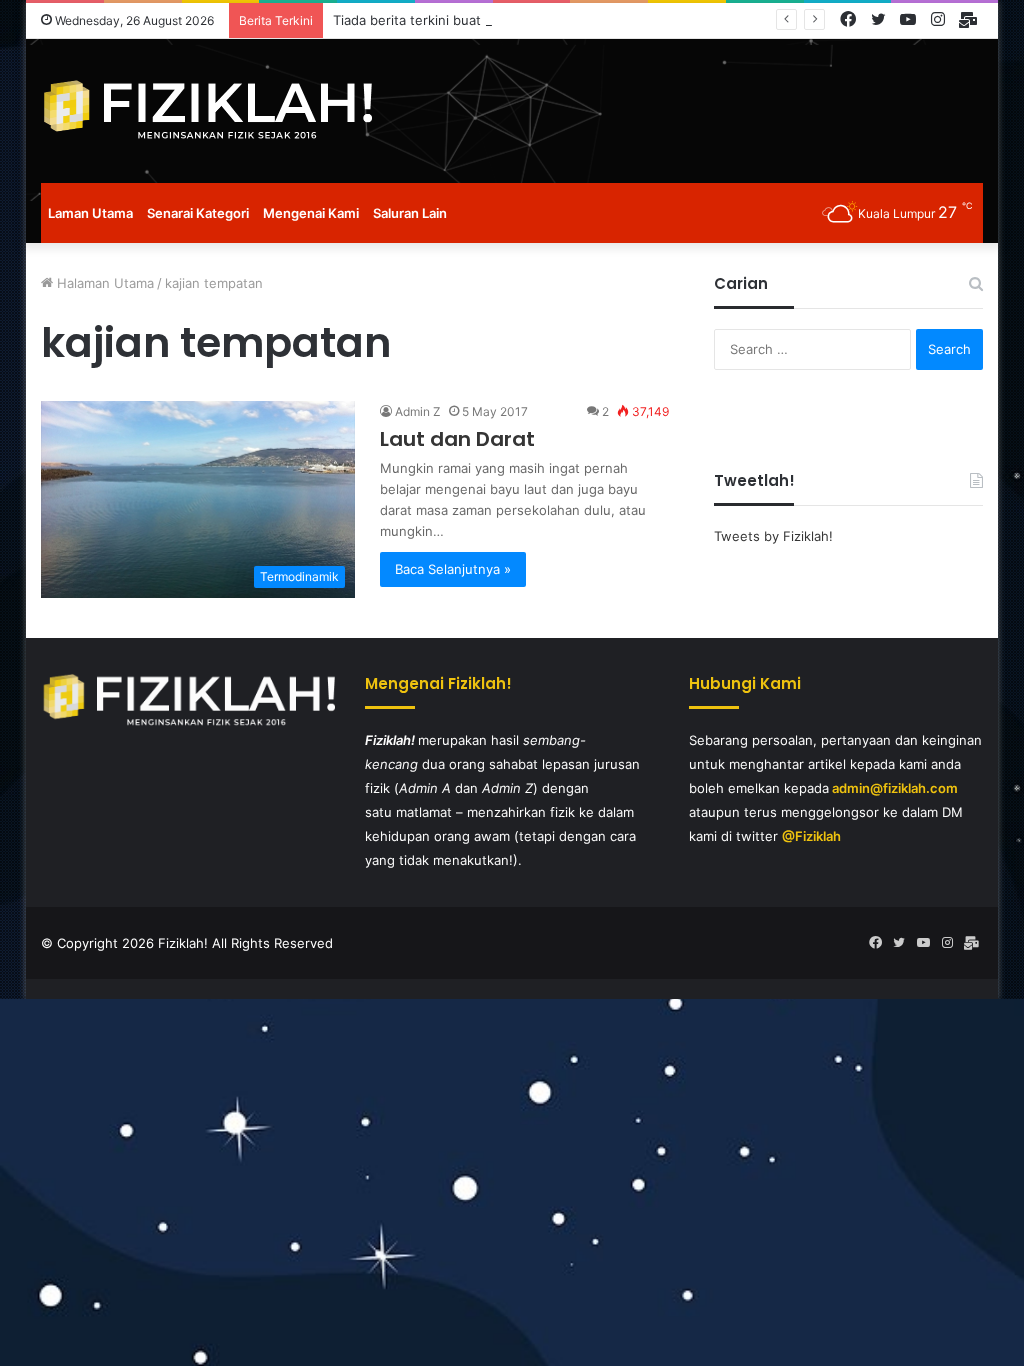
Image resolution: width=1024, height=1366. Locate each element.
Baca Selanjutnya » (453, 569)
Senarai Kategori (198, 213)
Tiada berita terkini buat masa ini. (436, 20)
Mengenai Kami (311, 213)
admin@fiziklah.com (895, 788)
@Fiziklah (811, 836)
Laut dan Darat (457, 439)
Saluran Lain (410, 213)
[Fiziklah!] (206, 111)
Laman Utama (90, 213)
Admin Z (418, 411)
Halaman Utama (103, 283)
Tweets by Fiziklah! (773, 536)
